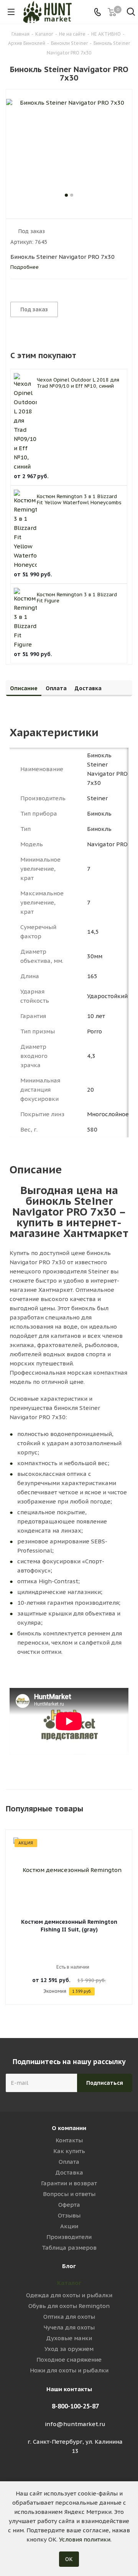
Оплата (69, 2162)
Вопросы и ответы (69, 2194)
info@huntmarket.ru (75, 2424)
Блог (69, 2266)
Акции (69, 2226)
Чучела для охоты (69, 2327)
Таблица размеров (69, 2248)
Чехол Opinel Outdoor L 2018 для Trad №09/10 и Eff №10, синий (78, 383)
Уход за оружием (69, 2349)
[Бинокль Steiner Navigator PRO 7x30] (69, 145)
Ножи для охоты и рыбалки (69, 2370)
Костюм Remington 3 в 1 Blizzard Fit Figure (77, 598)
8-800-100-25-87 (75, 2406)
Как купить (69, 2151)
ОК (69, 2559)
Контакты (69, 2140)
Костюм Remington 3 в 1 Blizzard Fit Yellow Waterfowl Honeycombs (79, 499)
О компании (69, 2128)
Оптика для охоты (69, 2317)
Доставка (69, 2172)
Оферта (69, 2205)
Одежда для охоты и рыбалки (69, 2295)
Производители (69, 2237)
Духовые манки (69, 2338)
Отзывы (69, 2215)
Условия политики (85, 2539)
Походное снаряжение (69, 2360)
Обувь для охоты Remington (69, 2306)
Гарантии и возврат (69, 2183)
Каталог (69, 2283)
